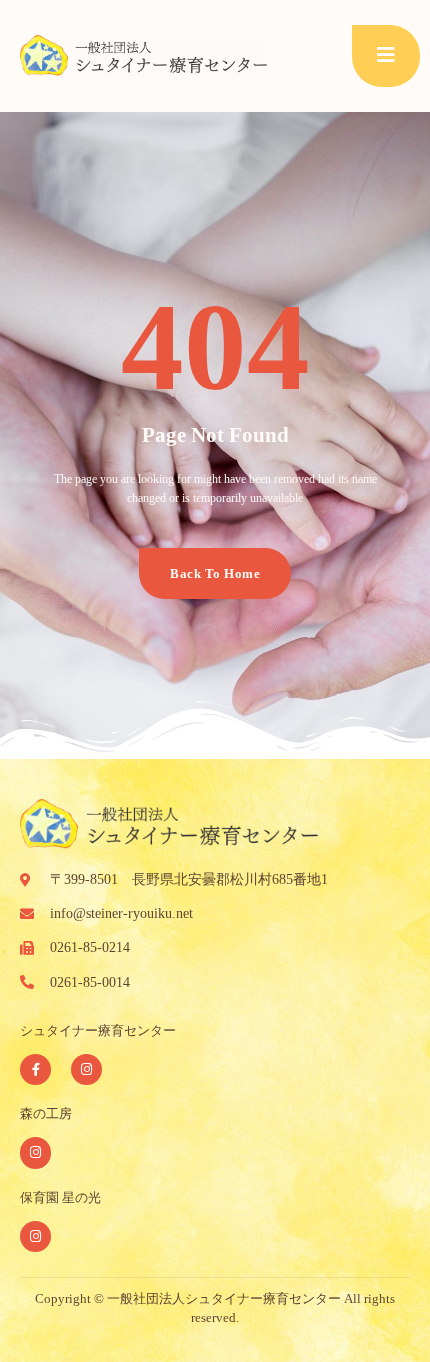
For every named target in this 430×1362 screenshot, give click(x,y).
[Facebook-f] (35, 1069)
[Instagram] (86, 1069)
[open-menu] (386, 56)
